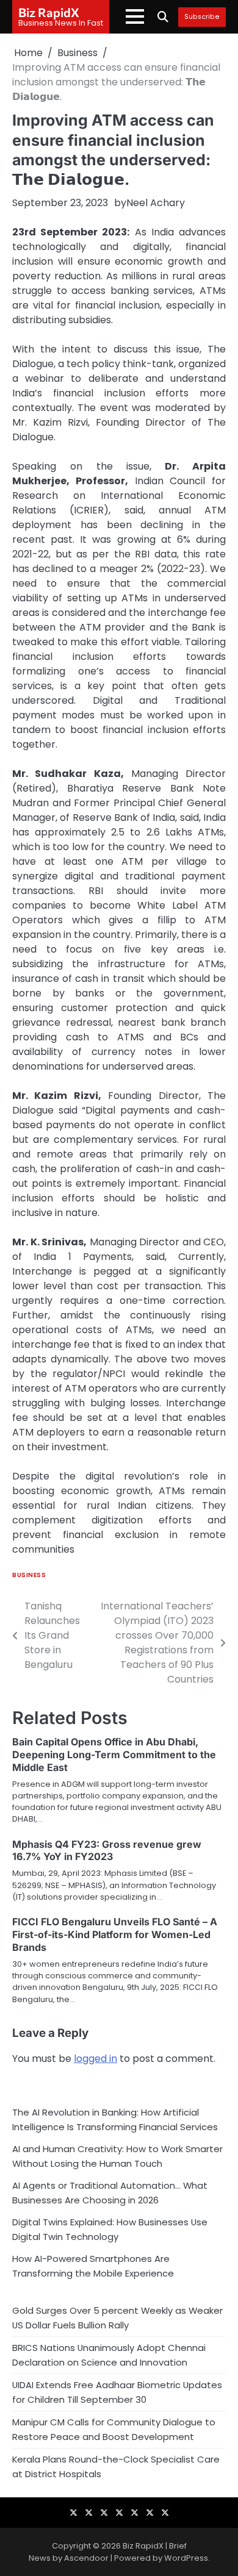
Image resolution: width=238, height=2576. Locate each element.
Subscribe (202, 17)
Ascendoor (86, 2558)
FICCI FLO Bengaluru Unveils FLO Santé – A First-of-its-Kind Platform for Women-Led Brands (115, 1934)
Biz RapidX (49, 12)
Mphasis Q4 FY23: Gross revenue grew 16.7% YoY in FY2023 (107, 1851)
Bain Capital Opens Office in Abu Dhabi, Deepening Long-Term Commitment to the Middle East (114, 1755)
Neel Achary (156, 203)
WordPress (186, 2558)
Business (29, 1575)
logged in (96, 2059)
